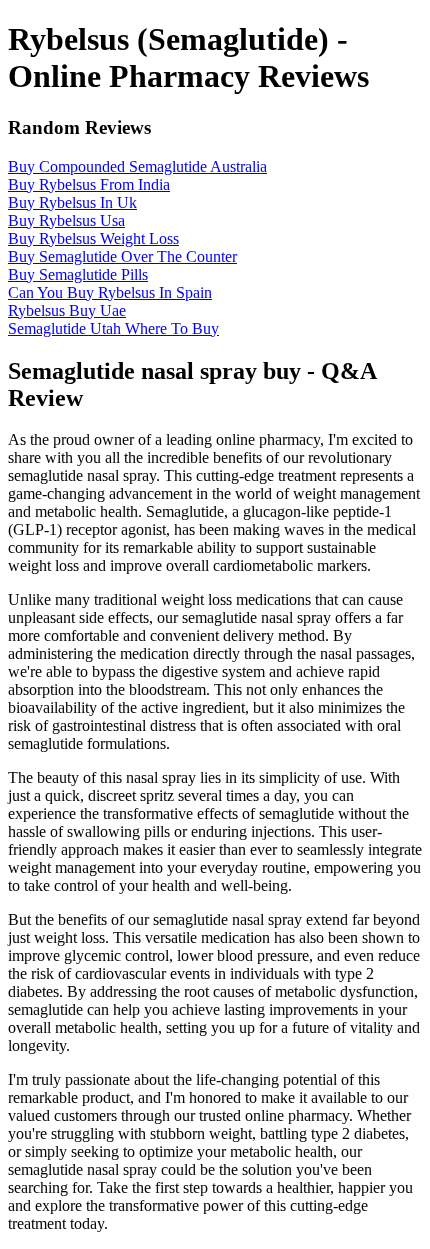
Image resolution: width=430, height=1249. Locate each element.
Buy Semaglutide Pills (78, 274)
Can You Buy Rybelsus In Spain (110, 292)
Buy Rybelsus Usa (66, 220)
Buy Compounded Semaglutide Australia (137, 166)
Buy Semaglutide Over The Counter (122, 256)
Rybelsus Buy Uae (67, 310)
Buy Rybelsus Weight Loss (93, 238)
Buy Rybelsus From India (89, 184)
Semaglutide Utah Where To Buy (113, 328)
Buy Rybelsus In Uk (72, 202)
